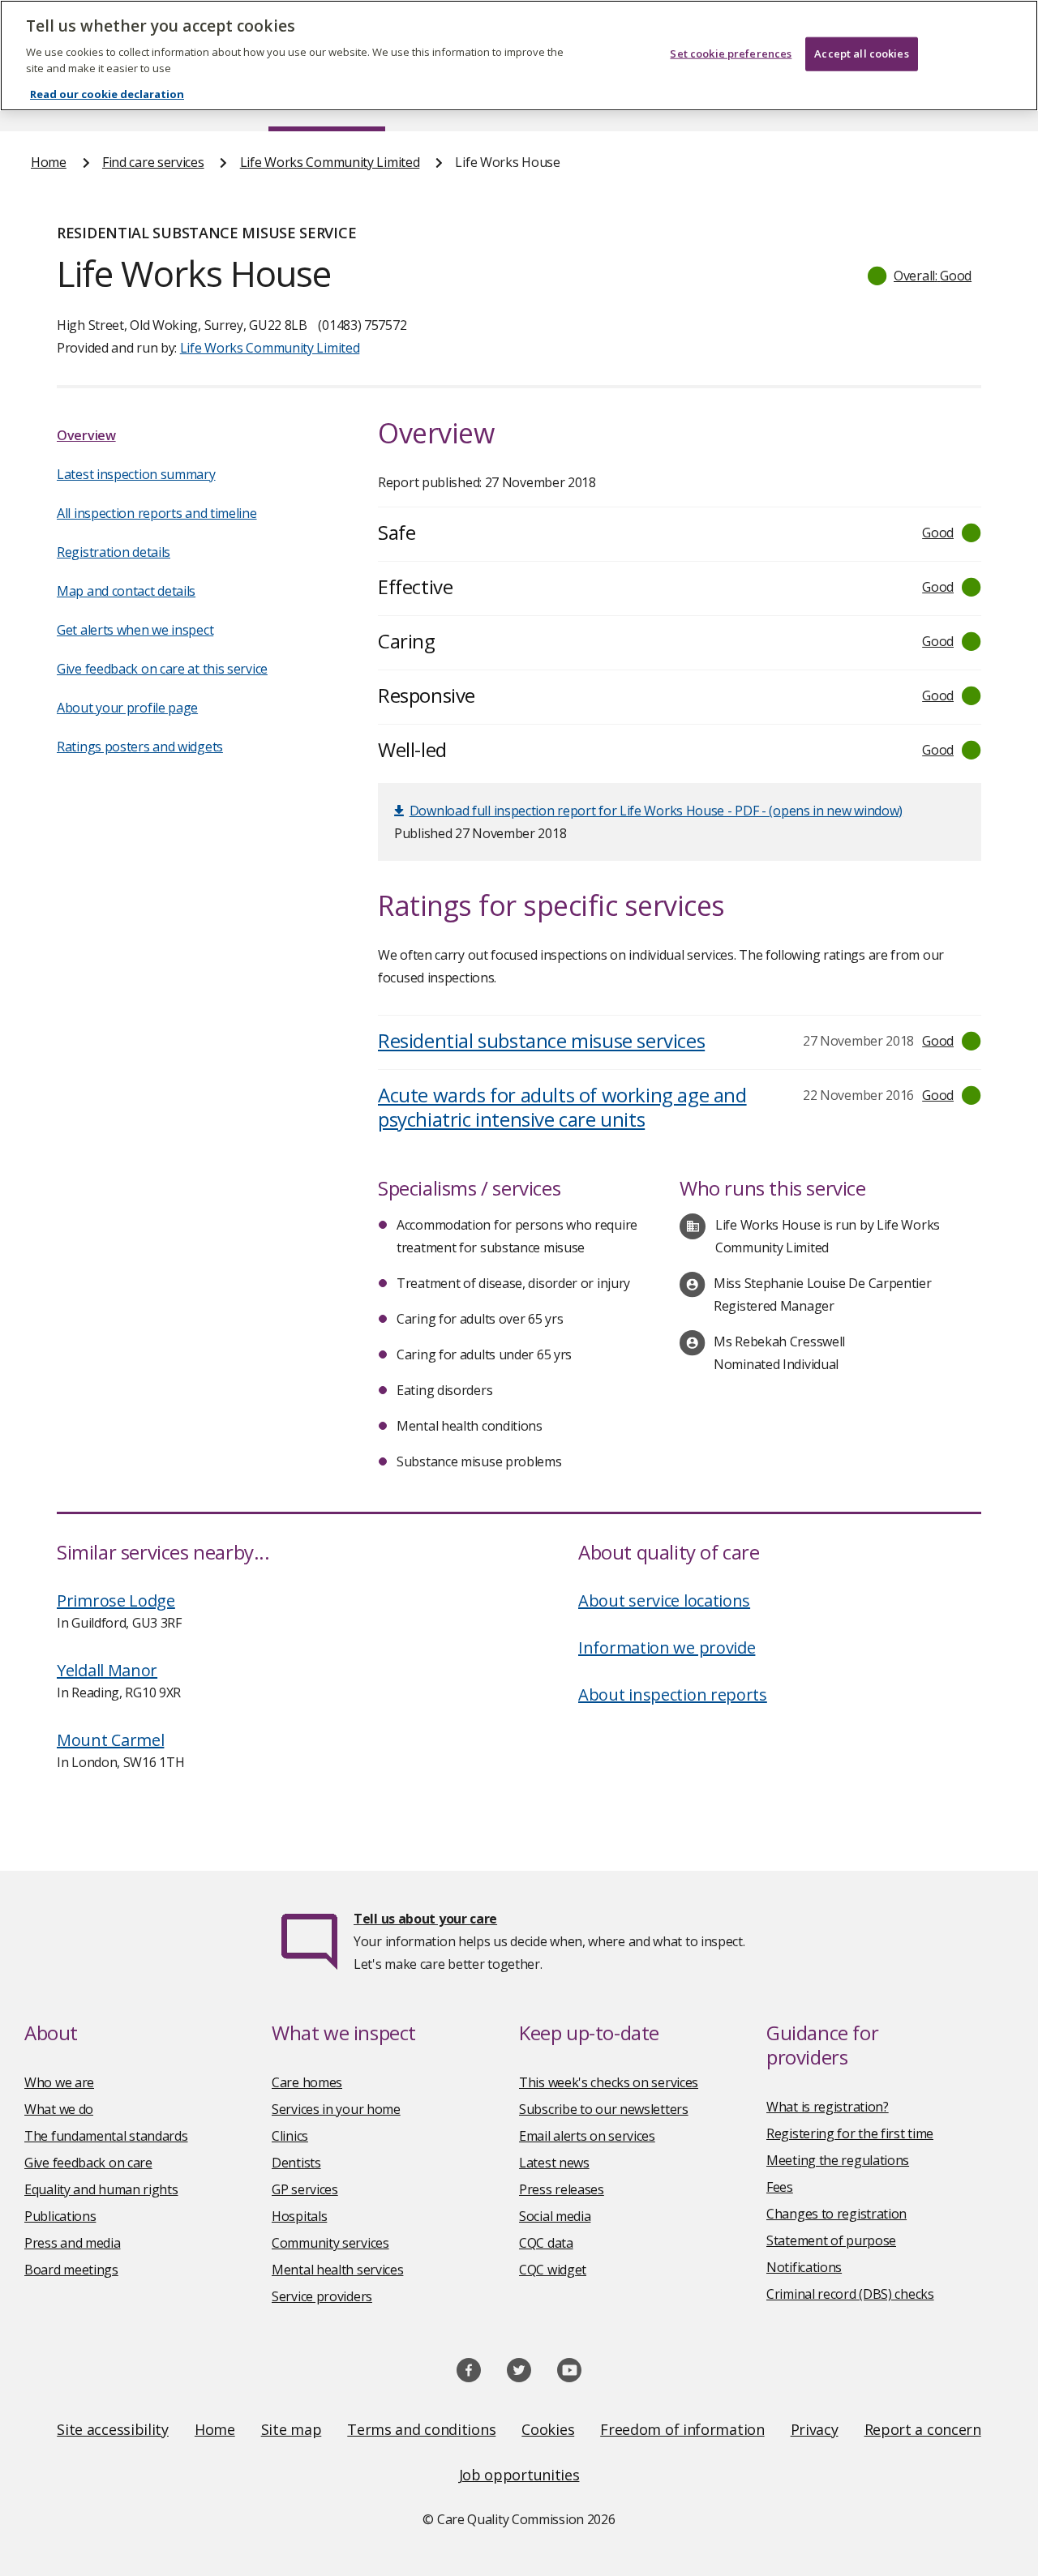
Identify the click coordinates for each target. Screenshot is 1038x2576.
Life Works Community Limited (330, 162)
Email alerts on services (587, 2136)
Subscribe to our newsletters (604, 2109)
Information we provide (667, 1647)
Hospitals (299, 2216)
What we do (59, 2109)
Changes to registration (836, 2214)
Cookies (548, 2429)
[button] (920, 276)
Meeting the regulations (838, 2160)
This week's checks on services (609, 2082)
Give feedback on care (88, 2163)
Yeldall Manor (107, 1670)
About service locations (664, 1600)
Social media (555, 2216)
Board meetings (71, 2270)
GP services (305, 2189)
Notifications (804, 2267)
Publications (60, 2216)
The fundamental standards (106, 2136)
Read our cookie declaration (107, 94)
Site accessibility (113, 2429)
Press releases (562, 2189)
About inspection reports (673, 1695)
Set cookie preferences (731, 53)
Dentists (296, 2163)
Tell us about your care (425, 1919)
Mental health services (337, 2270)
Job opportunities (519, 2475)
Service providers (322, 2296)
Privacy (815, 2429)
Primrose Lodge (116, 1600)
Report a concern (923, 2429)
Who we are (59, 2082)
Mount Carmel (110, 1740)
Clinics (290, 2136)
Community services (330, 2243)
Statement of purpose (831, 2240)
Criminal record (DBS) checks (850, 2294)
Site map (292, 2429)
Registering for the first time (850, 2133)
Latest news (554, 2163)
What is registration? (828, 2107)
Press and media (73, 2243)
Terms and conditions (421, 2429)
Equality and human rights (101, 2189)
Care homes (307, 2082)
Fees (780, 2187)
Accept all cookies (861, 53)
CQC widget (553, 2270)
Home (49, 162)
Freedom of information (682, 2429)
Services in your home (336, 2109)
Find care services (153, 162)
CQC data (546, 2243)
